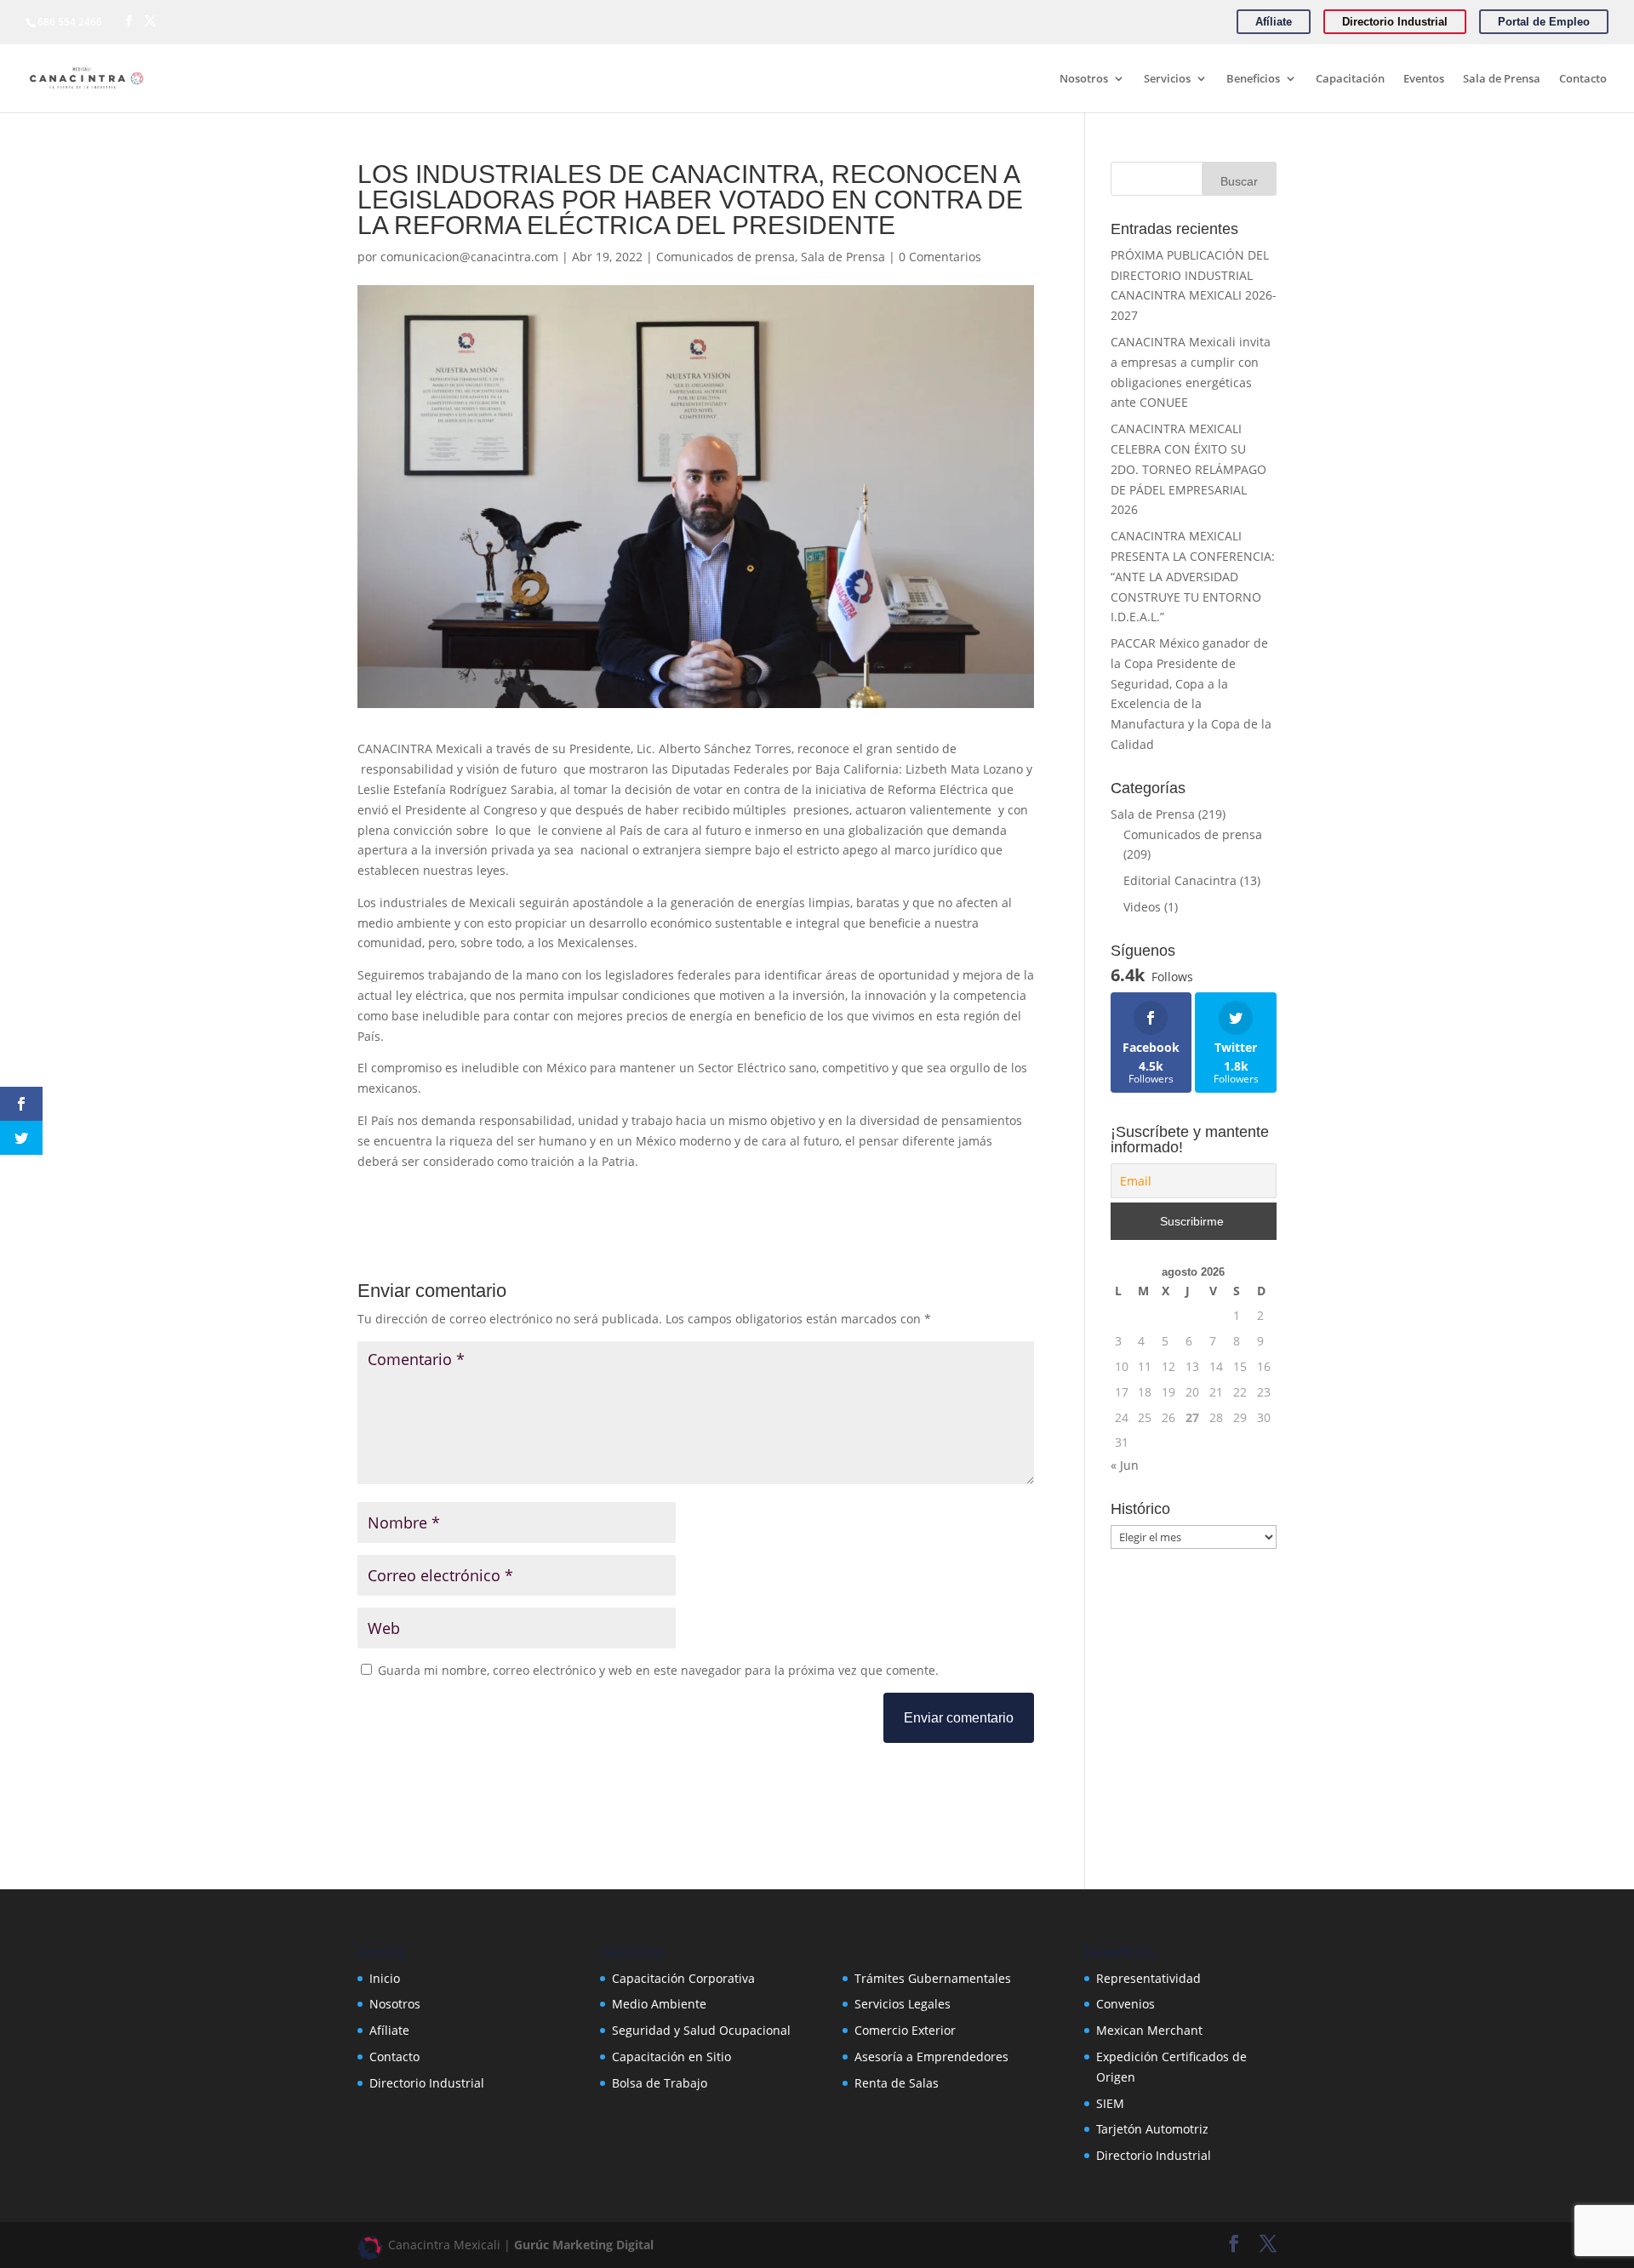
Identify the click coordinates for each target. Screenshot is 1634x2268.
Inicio (385, 1978)
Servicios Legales (903, 2004)
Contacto (1583, 79)
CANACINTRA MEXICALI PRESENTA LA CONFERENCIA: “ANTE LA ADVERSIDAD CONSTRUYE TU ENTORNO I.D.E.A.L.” (1193, 576)
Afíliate (389, 2030)
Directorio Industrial (427, 2083)
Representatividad (1148, 1978)
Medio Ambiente (659, 2004)
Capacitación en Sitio (671, 2057)
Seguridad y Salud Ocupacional (701, 2030)
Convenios (1126, 2004)
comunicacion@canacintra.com (469, 257)
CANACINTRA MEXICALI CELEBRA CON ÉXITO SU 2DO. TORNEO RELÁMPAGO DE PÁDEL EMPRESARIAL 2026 (1188, 469)
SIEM (1110, 2103)
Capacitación (1350, 79)
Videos (1142, 907)
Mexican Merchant (1149, 2030)
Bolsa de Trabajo (660, 2083)
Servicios (1167, 79)
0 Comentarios (940, 257)
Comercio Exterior (905, 2030)
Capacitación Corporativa (683, 1978)
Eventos (1424, 79)
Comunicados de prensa (726, 257)
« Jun (1125, 1465)
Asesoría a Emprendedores (931, 2057)
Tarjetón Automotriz (1152, 2129)
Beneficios (1253, 79)
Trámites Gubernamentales (933, 1978)
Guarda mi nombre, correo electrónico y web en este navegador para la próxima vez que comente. (658, 1670)
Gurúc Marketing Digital (584, 2245)
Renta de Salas (897, 2083)
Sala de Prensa (1502, 79)
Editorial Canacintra (1180, 880)
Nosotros (1084, 79)
